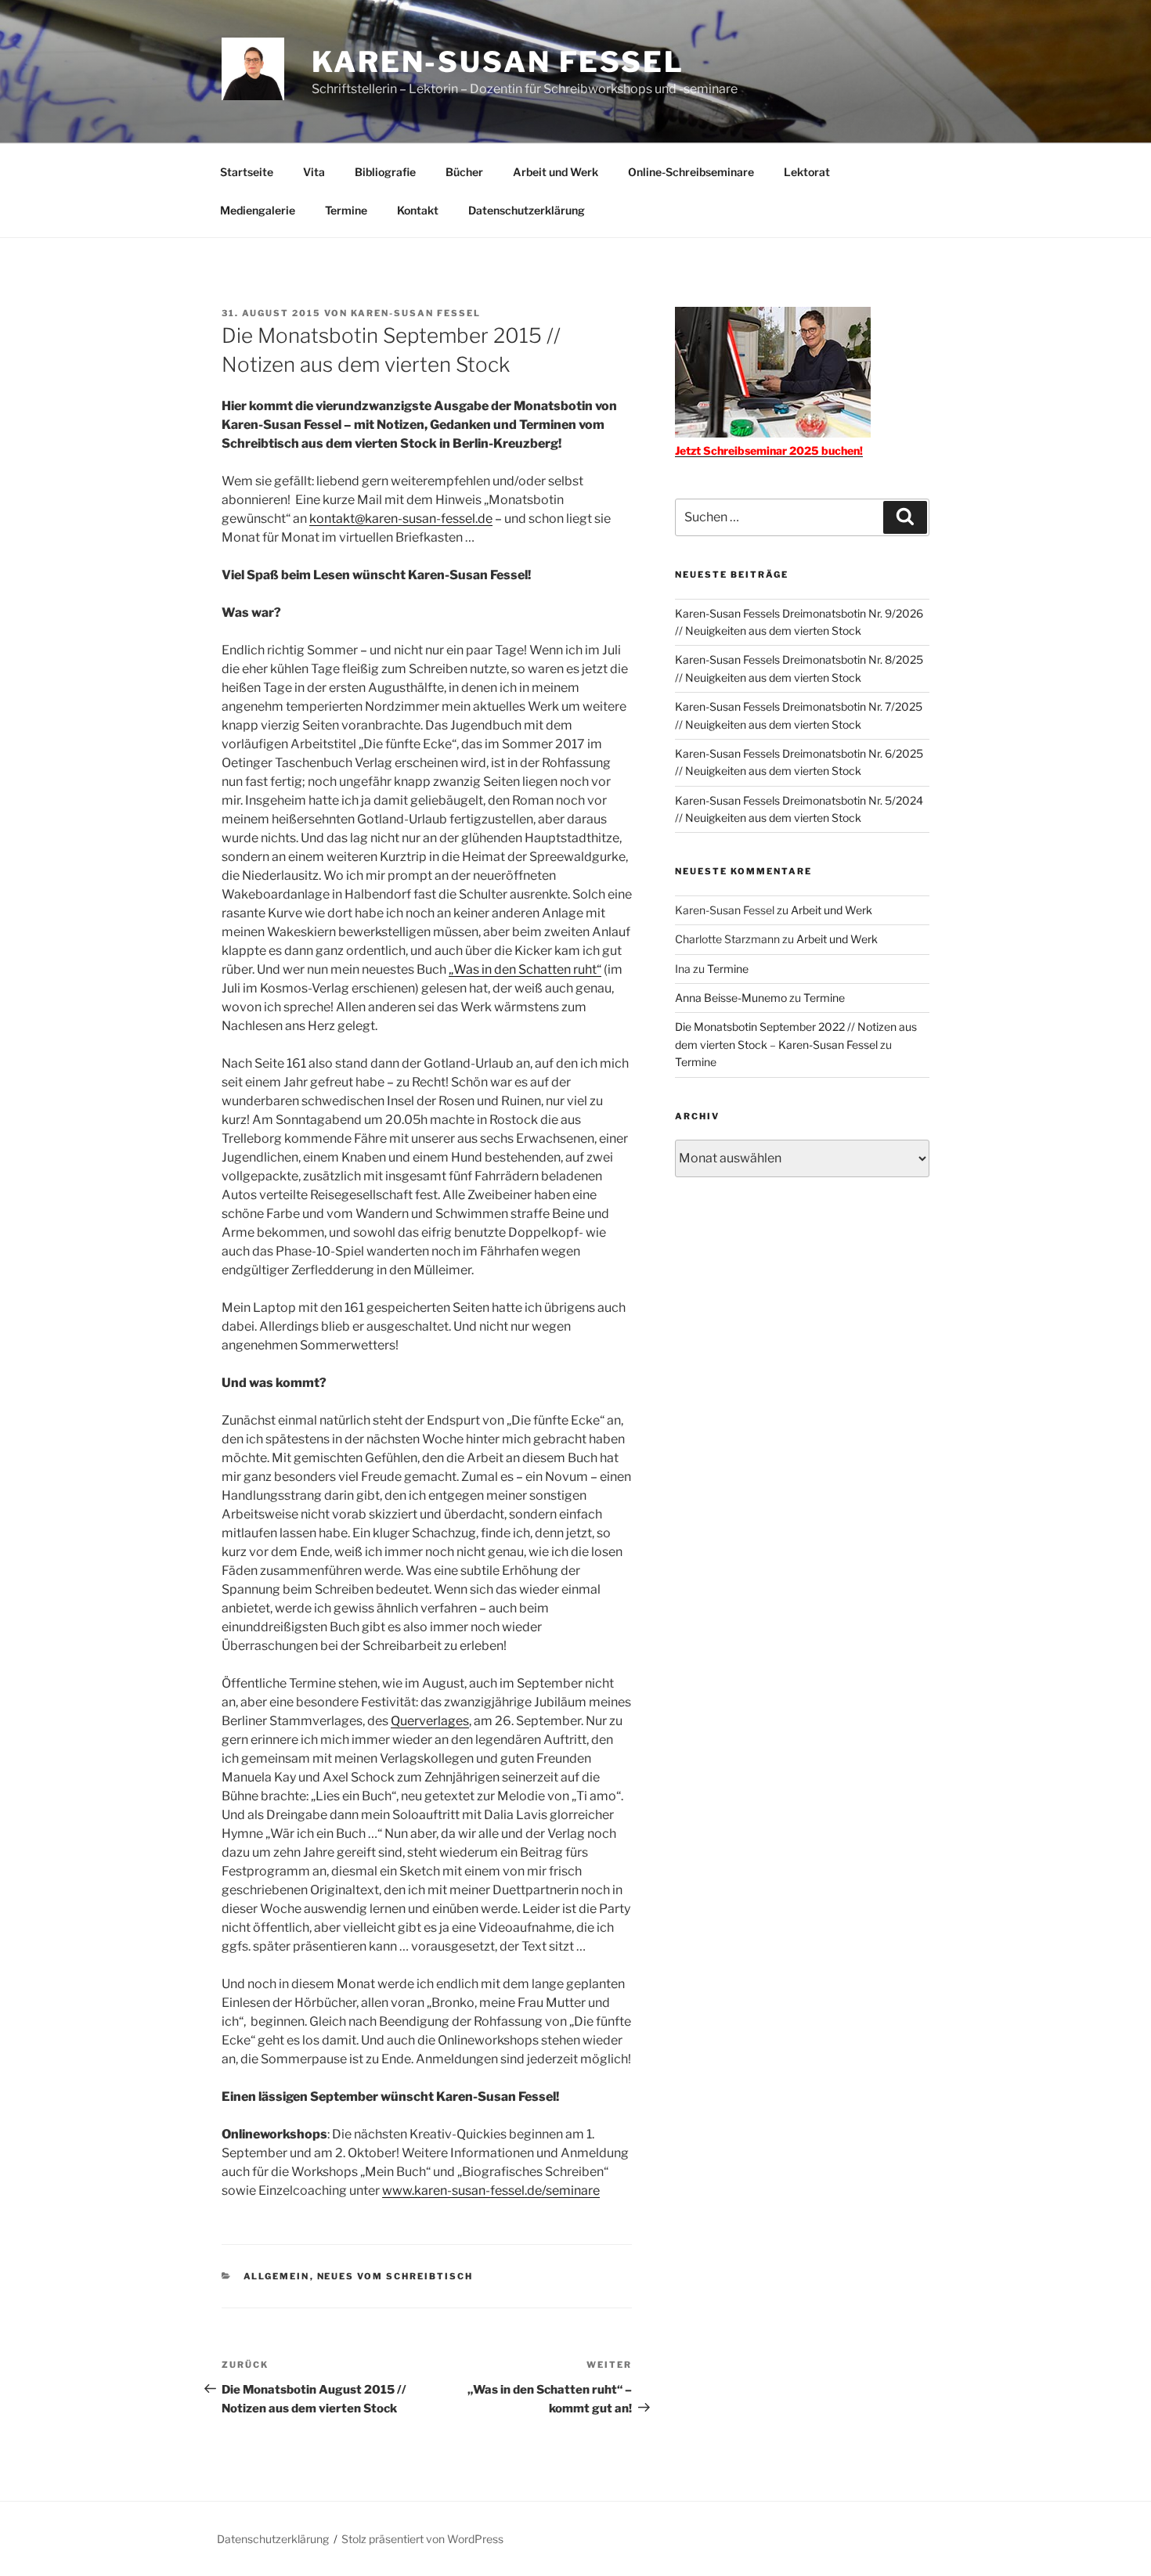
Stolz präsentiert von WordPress (422, 2539)
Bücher (464, 172)
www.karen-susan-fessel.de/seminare (491, 2191)
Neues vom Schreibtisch (395, 2276)
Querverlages (430, 1721)
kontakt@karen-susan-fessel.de (401, 519)
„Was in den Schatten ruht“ (525, 969)
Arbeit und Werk (556, 172)
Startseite (247, 172)
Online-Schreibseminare (691, 172)
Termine (346, 210)
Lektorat (807, 172)
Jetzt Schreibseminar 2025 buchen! (769, 450)
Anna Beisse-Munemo (731, 998)
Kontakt (418, 210)
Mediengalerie (258, 210)
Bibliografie (385, 172)
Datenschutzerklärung (527, 210)
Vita (314, 172)
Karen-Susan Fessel (498, 62)
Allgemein (277, 2276)
